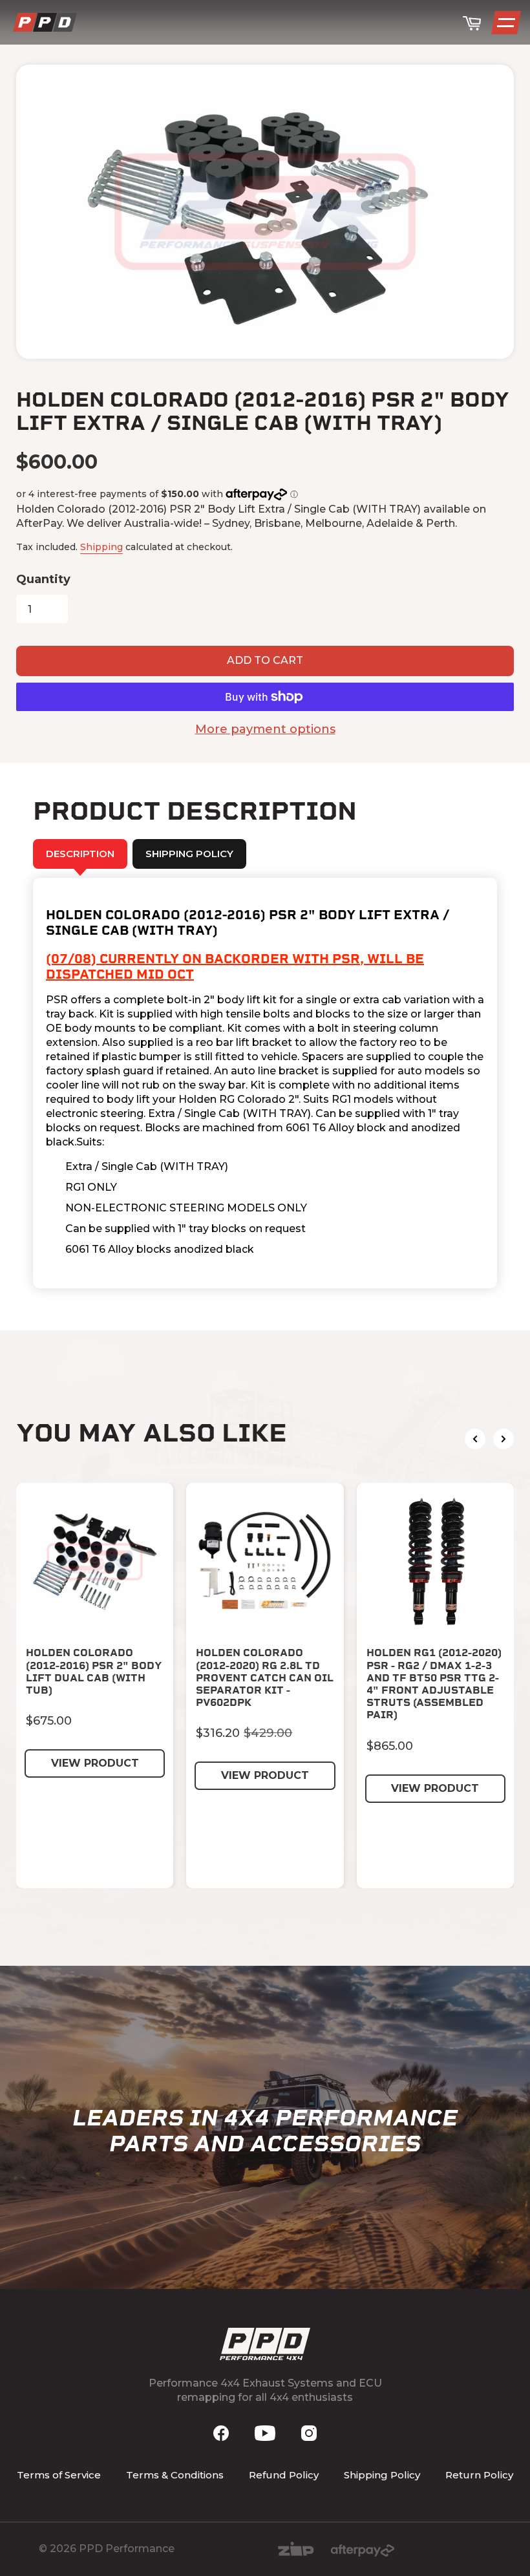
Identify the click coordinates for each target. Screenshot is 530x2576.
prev (475, 1439)
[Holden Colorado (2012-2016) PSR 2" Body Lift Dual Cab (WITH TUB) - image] (95, 1561)
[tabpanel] (265, 1083)
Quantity (43, 579)
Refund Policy (284, 2475)
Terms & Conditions (175, 2475)
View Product (95, 1763)
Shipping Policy (382, 2475)
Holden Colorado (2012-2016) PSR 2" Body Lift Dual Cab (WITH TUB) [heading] (94, 1671)
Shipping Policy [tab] (189, 854)
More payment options (265, 729)
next (503, 1439)
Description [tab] (80, 854)
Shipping (101, 547)
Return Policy (479, 2475)
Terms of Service (59, 2475)
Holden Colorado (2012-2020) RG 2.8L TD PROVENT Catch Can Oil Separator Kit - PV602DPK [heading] (265, 1677)
